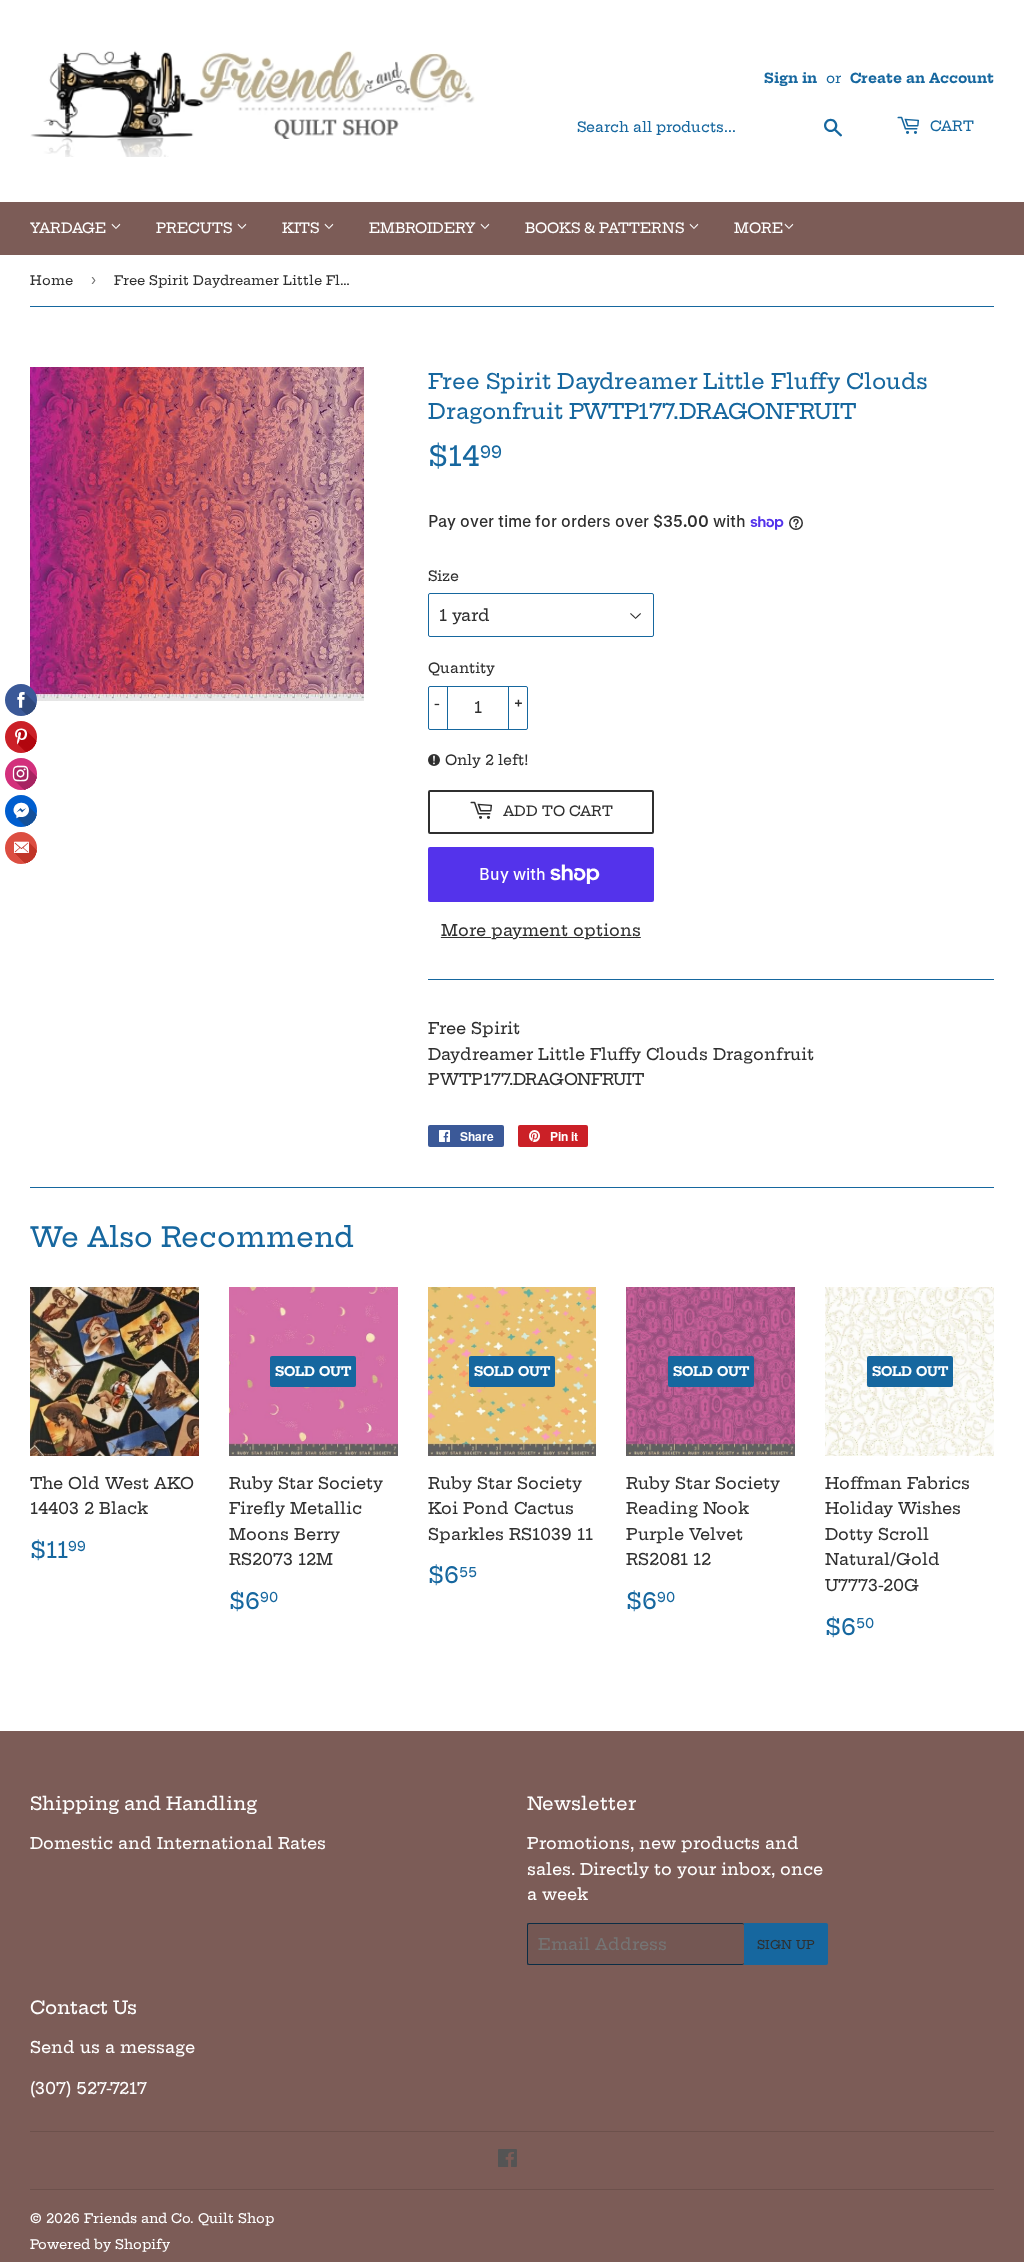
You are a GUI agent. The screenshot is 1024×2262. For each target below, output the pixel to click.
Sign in (790, 78)
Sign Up (786, 1944)
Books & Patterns (606, 228)
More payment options (541, 930)
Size (443, 576)
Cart (950, 126)
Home (51, 280)
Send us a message (112, 2047)
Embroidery (424, 228)
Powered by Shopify (100, 2244)
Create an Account (922, 78)
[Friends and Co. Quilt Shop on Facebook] (507, 2160)
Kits (302, 228)
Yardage (70, 228)
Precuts (196, 228)
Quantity (461, 668)
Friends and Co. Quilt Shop (179, 2218)
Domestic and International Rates (178, 1843)
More (758, 228)
